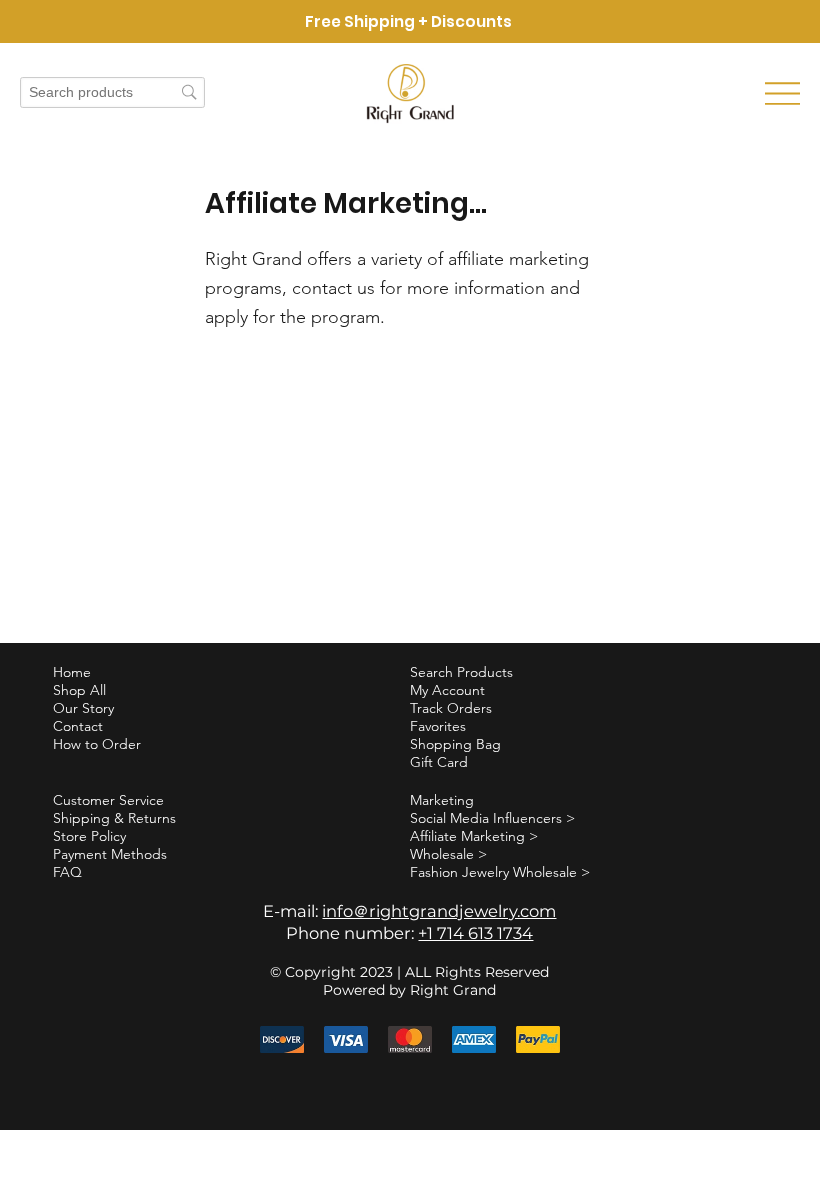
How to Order (97, 744)
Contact (78, 726)
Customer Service (108, 800)
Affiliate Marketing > (474, 836)
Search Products (461, 672)
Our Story (83, 708)
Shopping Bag (455, 744)
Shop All (79, 690)
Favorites (438, 726)
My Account (447, 690)
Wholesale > (448, 854)
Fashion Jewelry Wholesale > (500, 872)
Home (72, 672)
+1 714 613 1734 (475, 933)
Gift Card (439, 762)
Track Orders (451, 708)
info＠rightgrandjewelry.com (439, 911)
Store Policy (89, 836)
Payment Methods (110, 854)
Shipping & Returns (114, 818)
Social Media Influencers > (492, 818)
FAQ (67, 872)
